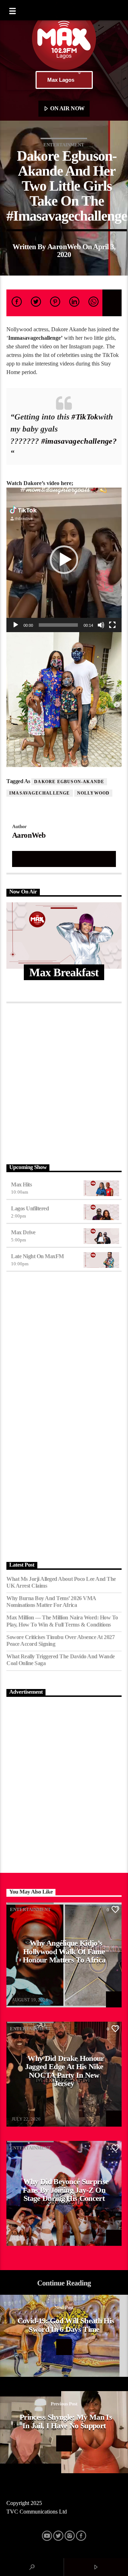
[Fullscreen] (112, 625)
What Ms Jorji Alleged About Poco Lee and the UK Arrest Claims (61, 1582)
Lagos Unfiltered (30, 1208)
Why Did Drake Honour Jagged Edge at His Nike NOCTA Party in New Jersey (65, 2071)
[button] (64, 560)
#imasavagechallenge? (79, 441)
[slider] (58, 625)
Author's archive (64, 859)
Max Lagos (61, 80)
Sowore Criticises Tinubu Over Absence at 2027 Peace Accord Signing (60, 1640)
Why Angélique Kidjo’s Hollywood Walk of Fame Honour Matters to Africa (64, 1951)
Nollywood (94, 793)
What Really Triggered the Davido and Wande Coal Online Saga (61, 1660)
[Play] (16, 625)
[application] (64, 560)
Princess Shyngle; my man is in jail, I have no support (66, 2421)
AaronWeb (64, 246)
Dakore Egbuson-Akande (69, 782)
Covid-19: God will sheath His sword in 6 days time (66, 2325)
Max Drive (23, 1232)
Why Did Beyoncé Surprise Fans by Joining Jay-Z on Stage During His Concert (66, 2190)
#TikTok (85, 417)
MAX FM (21, 1995)
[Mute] (101, 625)
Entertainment (64, 145)
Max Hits (21, 1184)
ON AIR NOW (67, 108)
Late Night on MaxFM (38, 1256)
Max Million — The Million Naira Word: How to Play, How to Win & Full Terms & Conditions (62, 1621)
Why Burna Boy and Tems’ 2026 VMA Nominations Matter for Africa (51, 1602)
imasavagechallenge (40, 793)
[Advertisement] (64, 1082)
